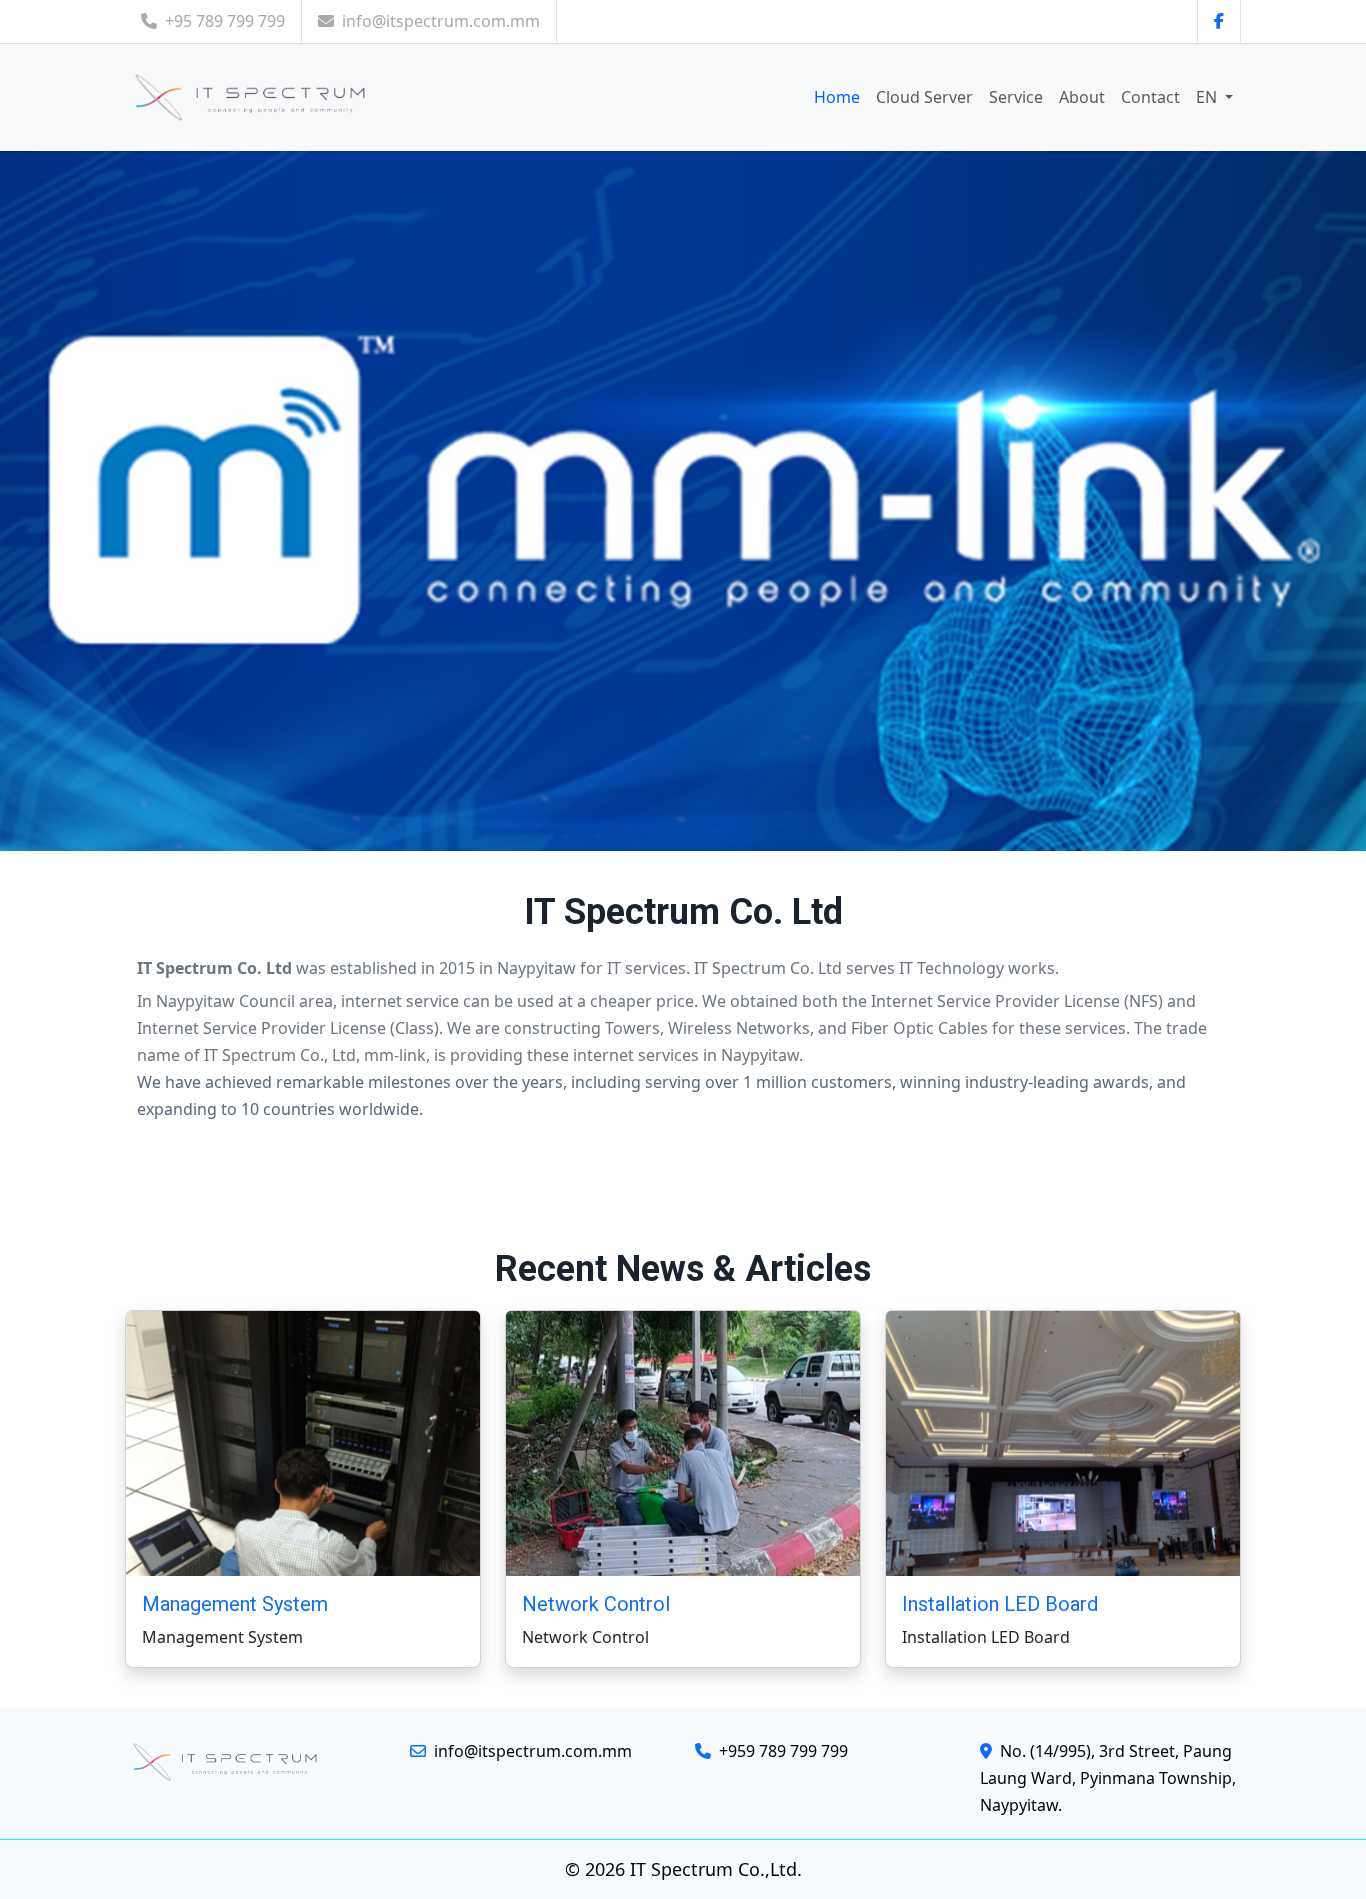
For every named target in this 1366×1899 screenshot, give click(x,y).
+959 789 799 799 (781, 1751)
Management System (235, 1604)
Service (1016, 97)
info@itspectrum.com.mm (441, 21)
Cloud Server (924, 97)
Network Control (596, 1604)
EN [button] (1208, 97)
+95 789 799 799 (225, 21)
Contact (1150, 97)
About (1082, 97)
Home (837, 97)
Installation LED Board (1000, 1604)
